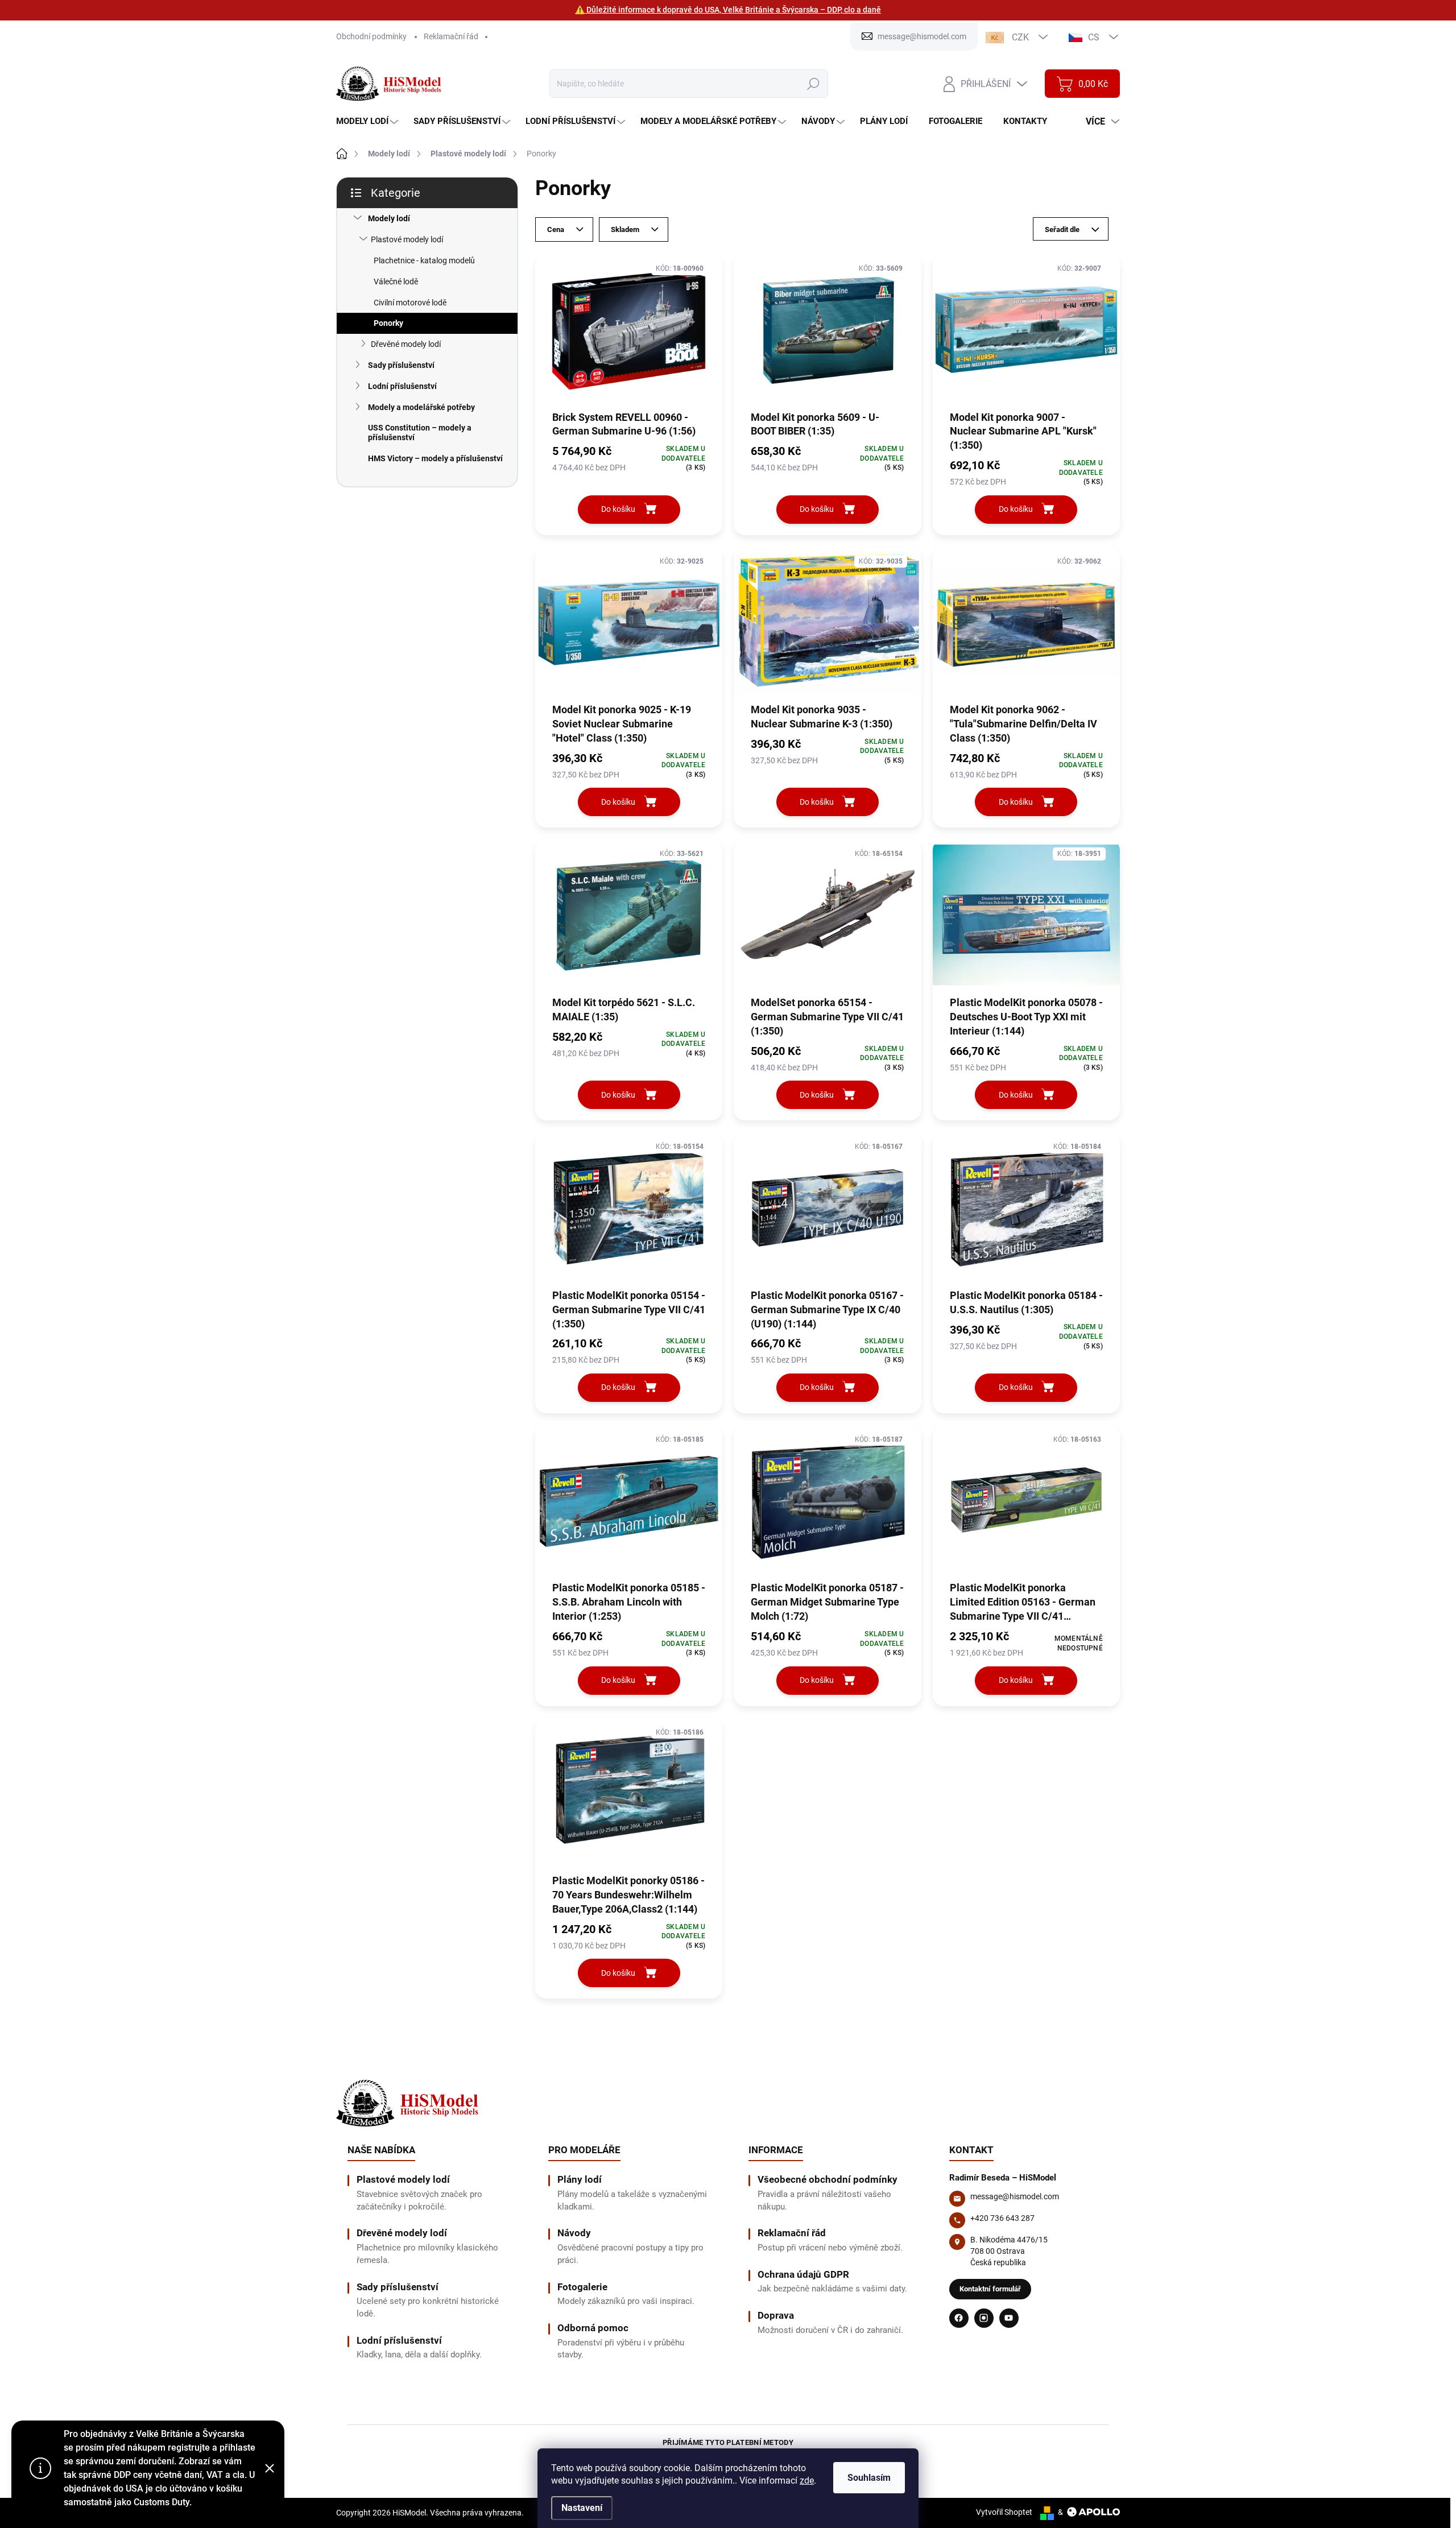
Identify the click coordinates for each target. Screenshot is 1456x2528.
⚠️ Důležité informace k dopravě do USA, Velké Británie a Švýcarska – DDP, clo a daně (728, 10)
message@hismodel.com (1015, 2196)
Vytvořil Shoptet (1004, 2512)
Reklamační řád (451, 36)
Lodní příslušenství (402, 386)
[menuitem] (369, 121)
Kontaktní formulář (990, 2289)
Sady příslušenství (401, 365)
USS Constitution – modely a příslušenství (420, 433)
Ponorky (388, 323)
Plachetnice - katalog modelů (424, 260)
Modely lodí (389, 218)
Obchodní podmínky (371, 36)
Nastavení (582, 2508)
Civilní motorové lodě (410, 303)
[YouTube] (1009, 2318)
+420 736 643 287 (1002, 2218)
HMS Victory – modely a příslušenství (435, 458)
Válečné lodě (396, 282)
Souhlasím (869, 2478)
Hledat (813, 84)
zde (807, 2481)
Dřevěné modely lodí (406, 344)
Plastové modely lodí (407, 239)
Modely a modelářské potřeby (421, 407)
